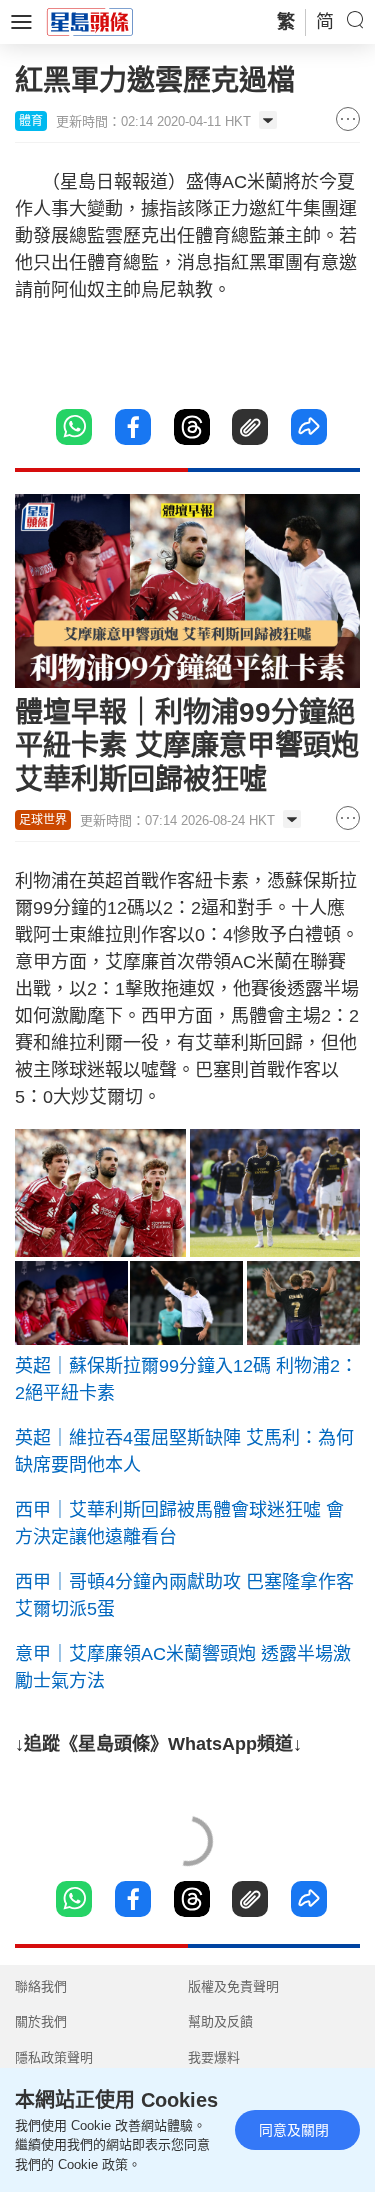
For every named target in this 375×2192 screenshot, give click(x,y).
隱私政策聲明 (54, 2057)
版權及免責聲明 (233, 1986)
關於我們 (41, 2021)
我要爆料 (214, 2057)
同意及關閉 (294, 2130)
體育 (31, 121)
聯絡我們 (41, 1986)
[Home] (90, 21)
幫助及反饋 (220, 2021)
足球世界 (43, 820)
